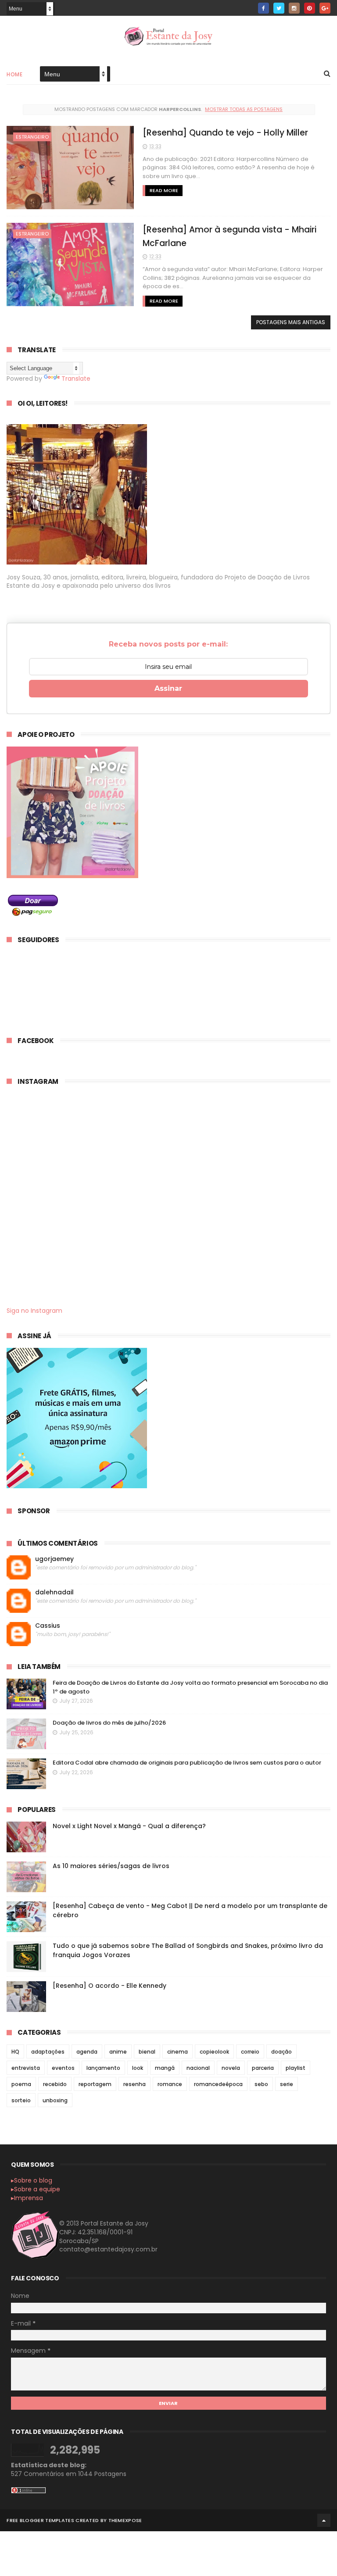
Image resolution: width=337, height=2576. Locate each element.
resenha (134, 2084)
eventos (63, 2068)
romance (170, 2084)
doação (281, 2052)
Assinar (168, 688)
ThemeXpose (125, 2520)
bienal (147, 2052)
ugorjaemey (54, 1559)
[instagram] (294, 8)
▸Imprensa (27, 2198)
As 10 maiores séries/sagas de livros (111, 1866)
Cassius (48, 1626)
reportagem (95, 2084)
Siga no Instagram (34, 1311)
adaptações (48, 2052)
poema (21, 2084)
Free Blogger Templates (40, 2520)
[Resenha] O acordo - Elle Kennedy (109, 1986)
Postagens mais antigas (291, 322)
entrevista (26, 2068)
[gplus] (325, 8)
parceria (263, 2068)
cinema (177, 2052)
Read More (164, 190)
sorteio (21, 2100)
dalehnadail (54, 1592)
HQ (15, 2052)
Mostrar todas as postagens (244, 109)
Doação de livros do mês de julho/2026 (109, 1723)
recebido (55, 2084)
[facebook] (264, 8)
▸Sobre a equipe (36, 2189)
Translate (76, 379)
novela (231, 2068)
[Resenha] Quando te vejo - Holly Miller (225, 133)
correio (250, 2052)
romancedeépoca (218, 2084)
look (138, 2068)
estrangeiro (32, 137)
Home (14, 74)
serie (287, 2084)
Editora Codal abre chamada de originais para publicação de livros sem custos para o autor (187, 1763)
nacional (198, 2068)
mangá (165, 2068)
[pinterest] (310, 8)
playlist (296, 2068)
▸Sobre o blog (32, 2180)
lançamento (103, 2068)
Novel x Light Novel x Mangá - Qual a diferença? (129, 1826)
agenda (87, 2052)
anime (118, 2052)
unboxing (55, 2100)
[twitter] (279, 8)
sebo (261, 2084)
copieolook (214, 2052)
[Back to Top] (324, 2520)
